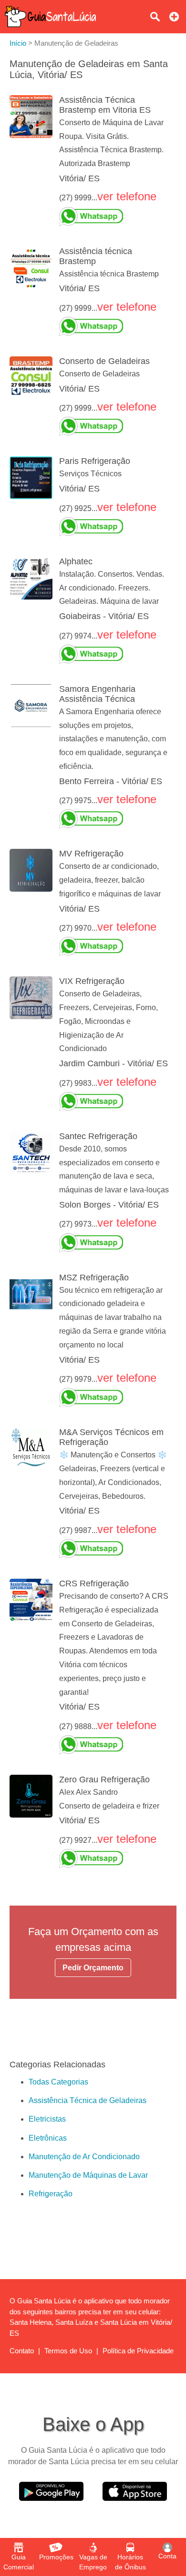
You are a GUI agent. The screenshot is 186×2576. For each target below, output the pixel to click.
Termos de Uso (68, 2351)
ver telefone (127, 196)
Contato (22, 2351)
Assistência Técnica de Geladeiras (88, 2100)
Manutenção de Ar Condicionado (84, 2157)
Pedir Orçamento (93, 1968)
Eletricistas (47, 2119)
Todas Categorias (58, 2082)
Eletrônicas (48, 2138)
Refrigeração (51, 2194)
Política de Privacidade (138, 2351)
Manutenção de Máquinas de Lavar (88, 2175)
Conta (167, 2556)
